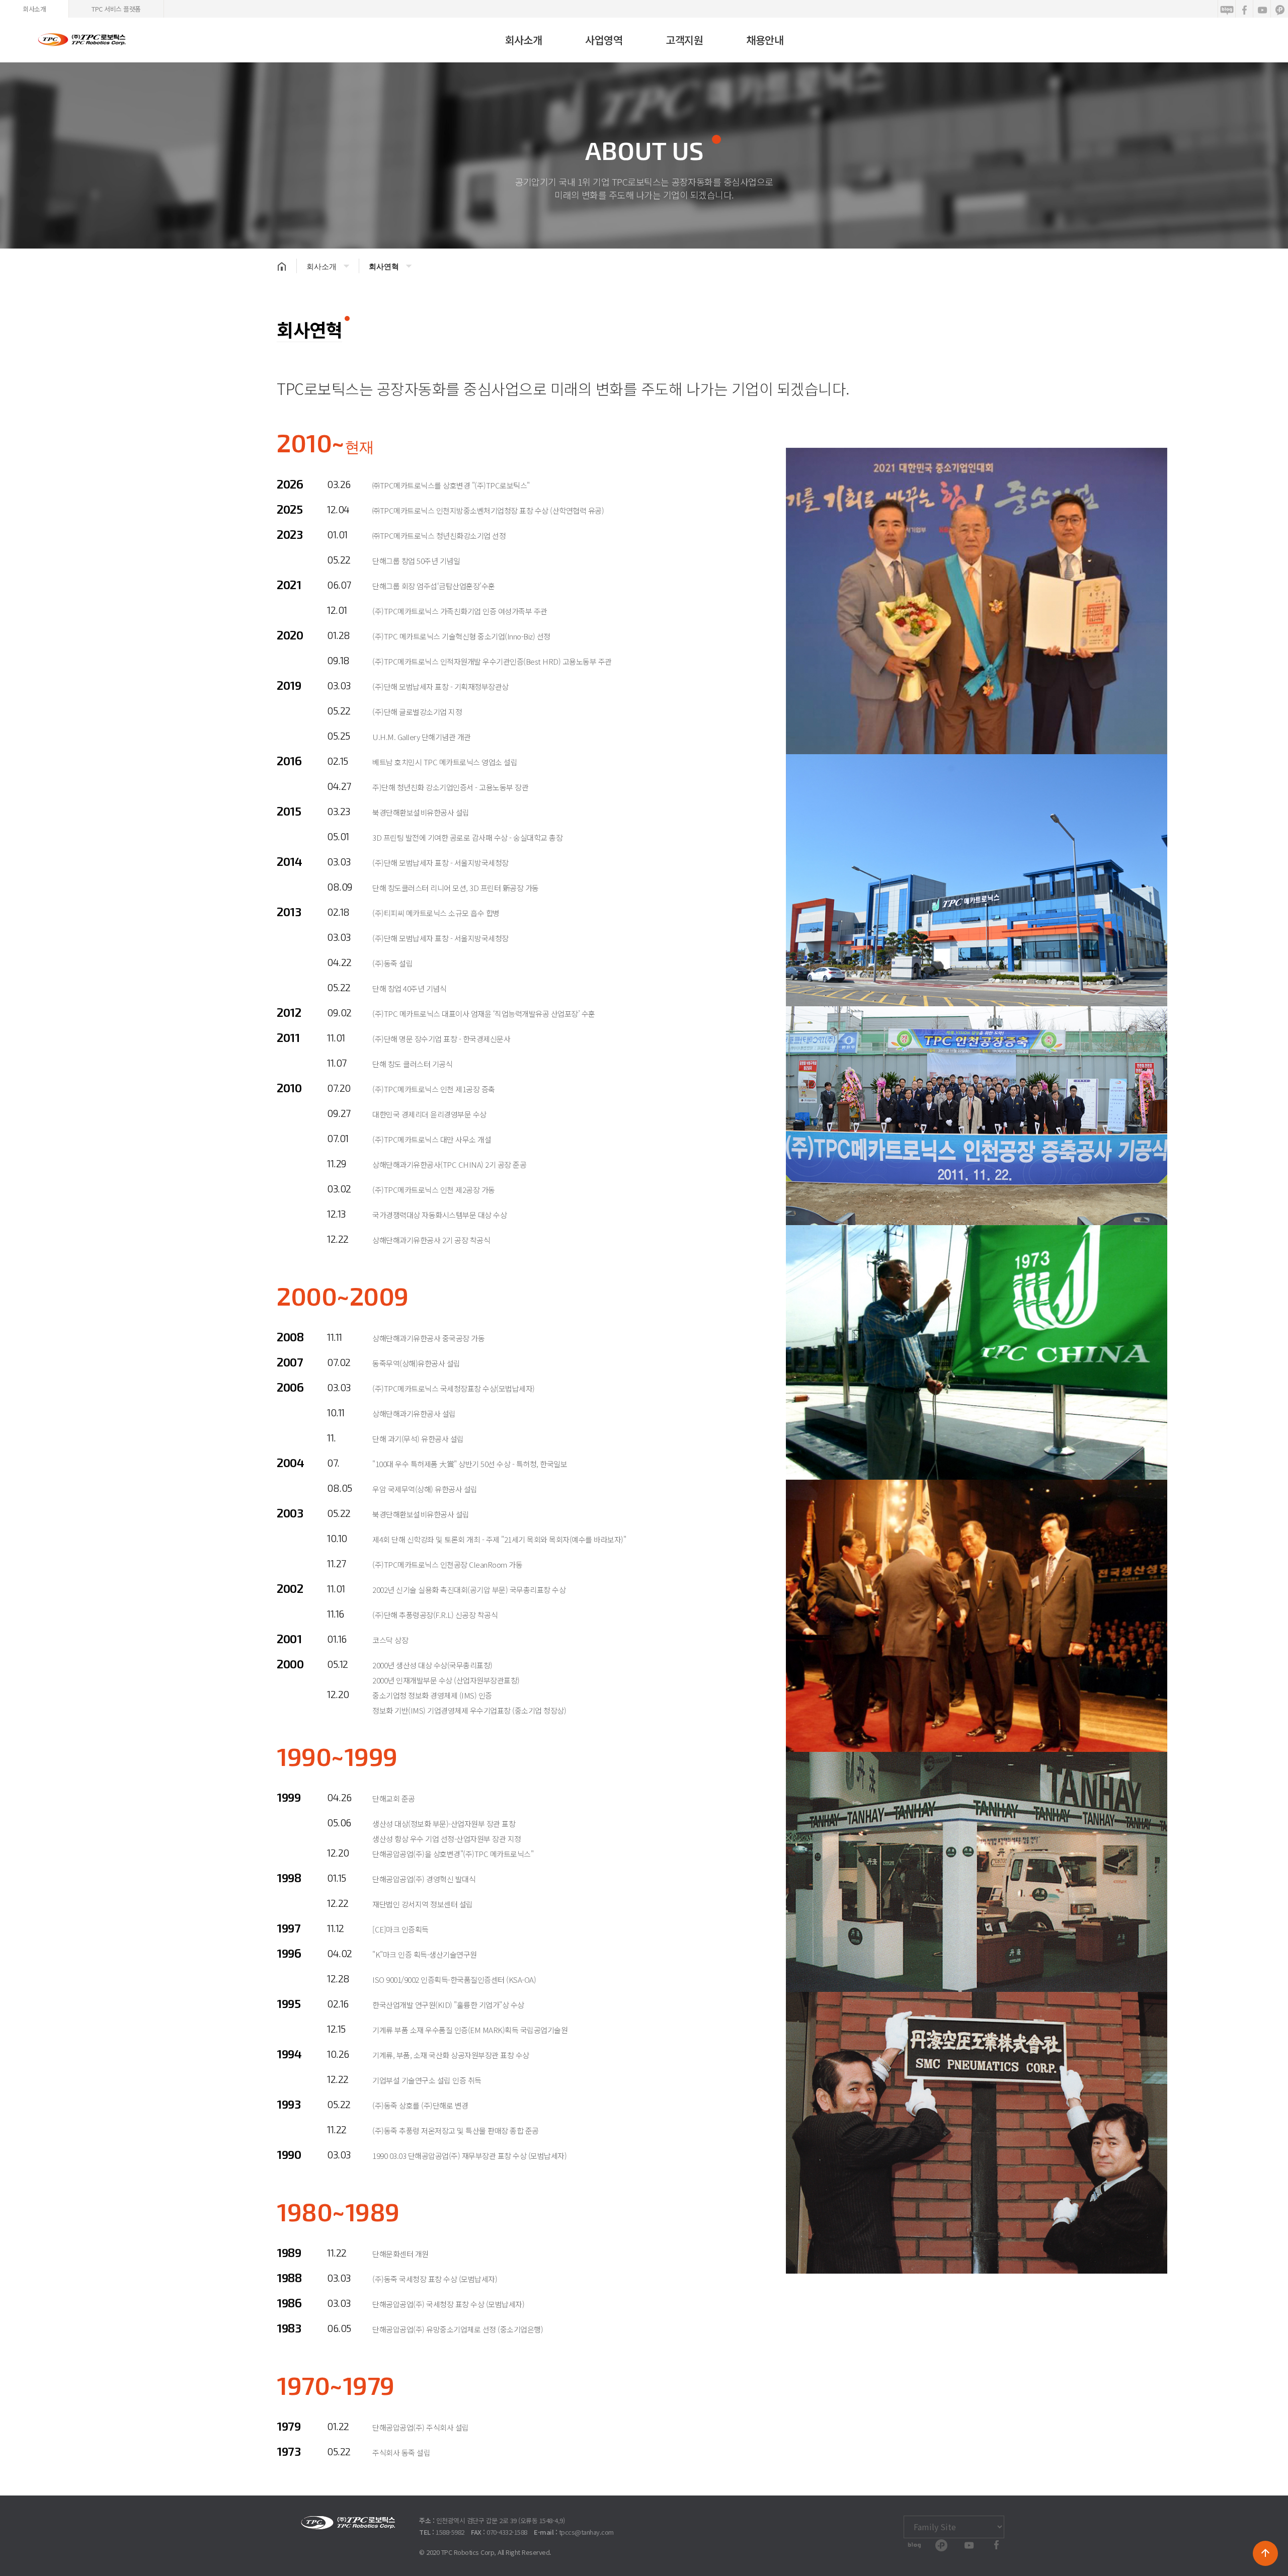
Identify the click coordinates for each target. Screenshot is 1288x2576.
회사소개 (34, 9)
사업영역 (604, 40)
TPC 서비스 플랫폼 (116, 9)
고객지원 (684, 40)
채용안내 (765, 40)
